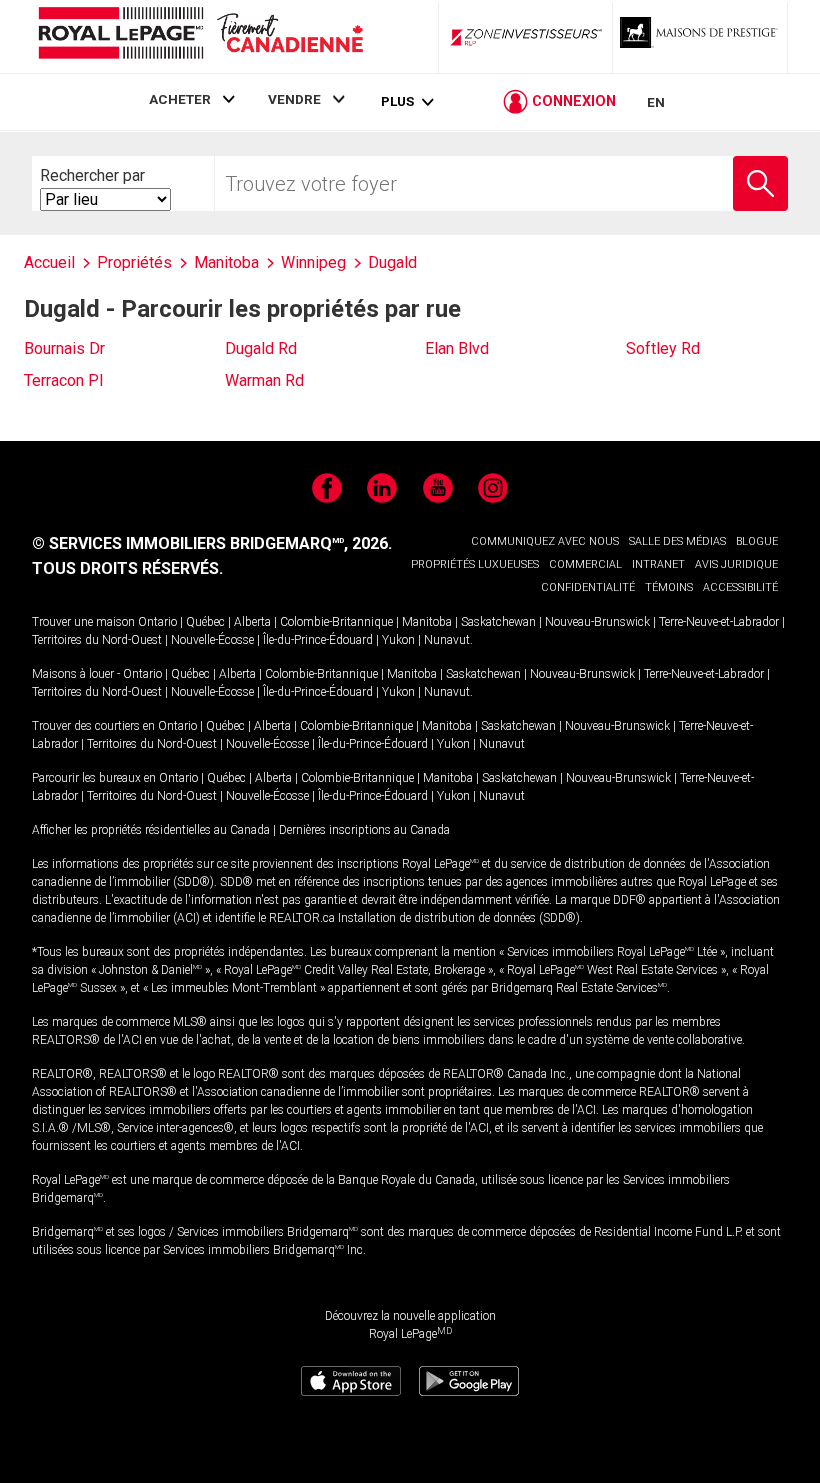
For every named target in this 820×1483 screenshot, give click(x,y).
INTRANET (658, 564)
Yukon (398, 640)
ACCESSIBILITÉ (740, 587)
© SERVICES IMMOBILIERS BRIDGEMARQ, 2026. (212, 543)
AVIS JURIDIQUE (736, 564)
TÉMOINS (669, 587)
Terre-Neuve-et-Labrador (719, 622)
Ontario (157, 622)
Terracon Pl (63, 380)
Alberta (252, 622)
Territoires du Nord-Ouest (97, 640)
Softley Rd (663, 348)
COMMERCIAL (585, 564)
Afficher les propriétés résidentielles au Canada (151, 830)
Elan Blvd (457, 348)
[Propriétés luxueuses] (700, 37)
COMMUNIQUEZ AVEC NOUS (545, 541)
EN (656, 102)
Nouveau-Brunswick (597, 622)
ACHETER (180, 99)
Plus (397, 101)
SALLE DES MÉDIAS (677, 541)
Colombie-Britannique (336, 622)
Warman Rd (264, 380)
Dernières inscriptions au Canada (364, 830)
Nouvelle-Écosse (212, 640)
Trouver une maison (83, 622)
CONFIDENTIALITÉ (588, 587)
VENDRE (294, 99)
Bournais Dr (64, 348)
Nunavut (447, 640)
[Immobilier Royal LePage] (200, 36)
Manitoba (427, 622)
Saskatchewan (498, 622)
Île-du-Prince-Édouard (318, 640)
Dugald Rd (261, 348)
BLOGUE (757, 541)
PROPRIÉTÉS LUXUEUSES (475, 564)
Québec (205, 622)
